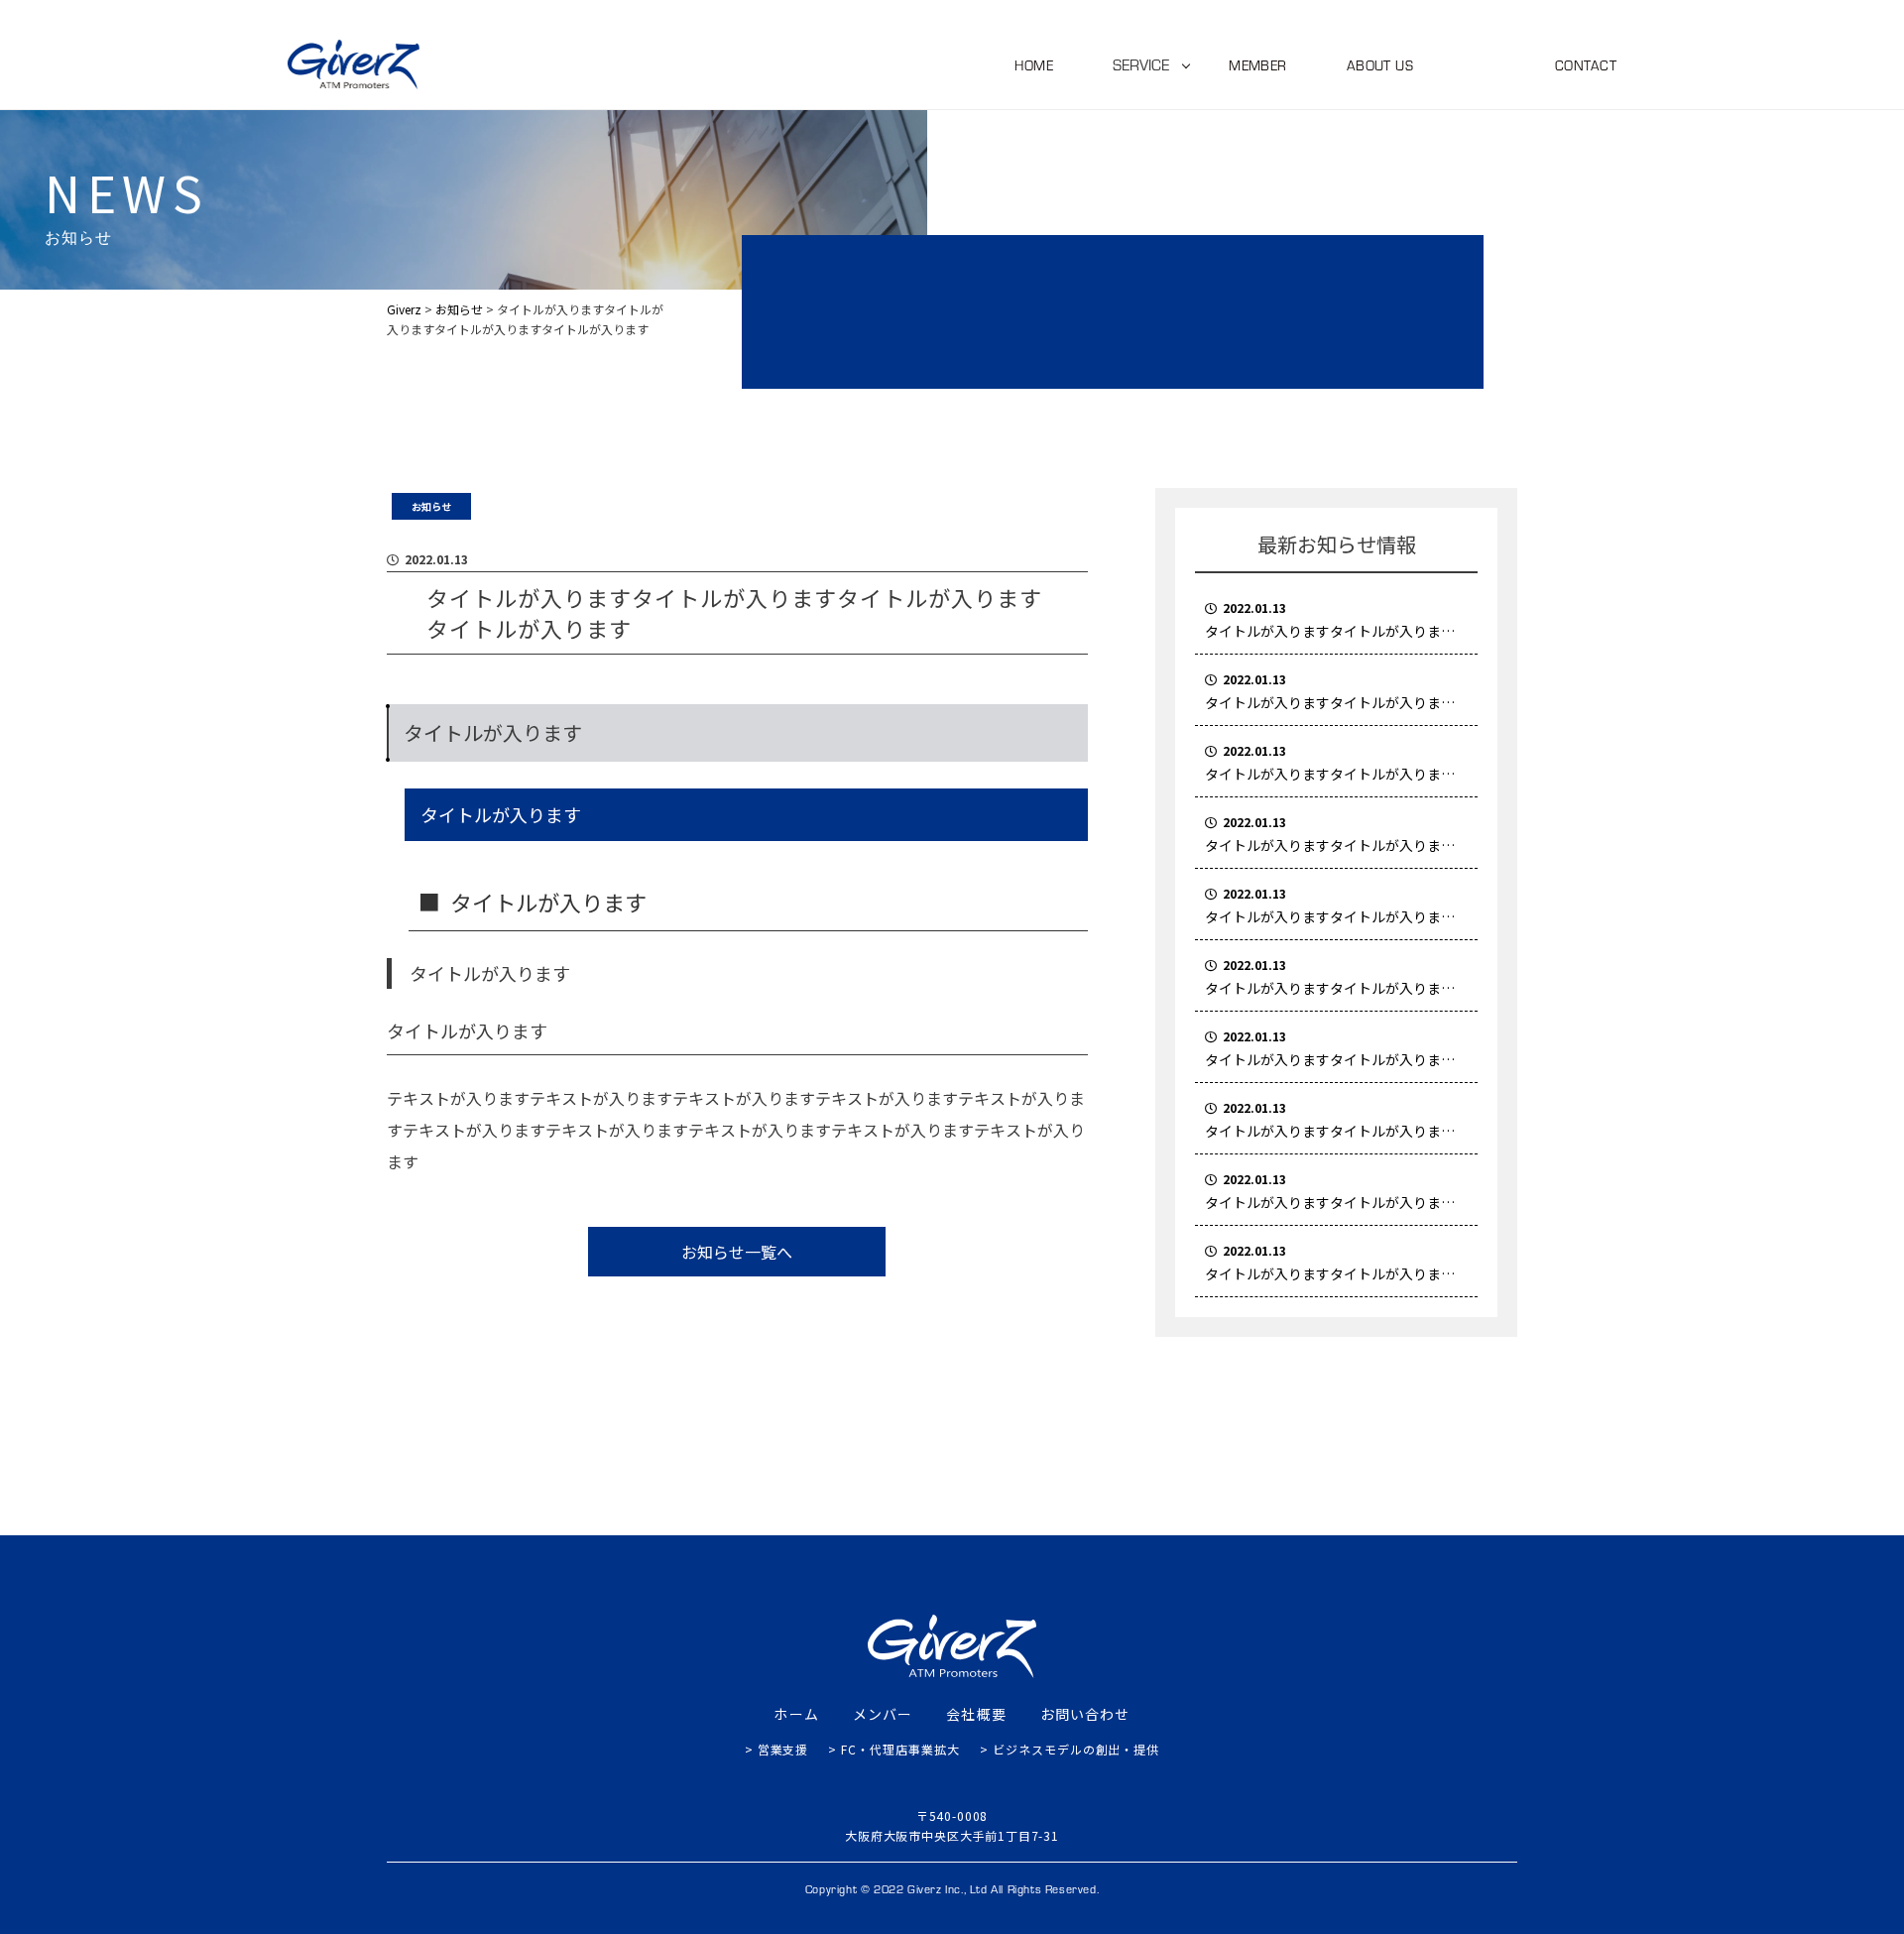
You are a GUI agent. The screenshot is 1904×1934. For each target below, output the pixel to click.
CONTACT (1586, 65)
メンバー (883, 1714)
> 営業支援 (777, 1749)
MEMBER (1258, 65)
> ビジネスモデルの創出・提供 (1070, 1749)
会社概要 (976, 1714)
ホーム (796, 1714)
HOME (1034, 65)
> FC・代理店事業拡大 (894, 1749)
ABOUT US (1380, 65)
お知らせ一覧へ (737, 1252)
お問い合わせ (1085, 1714)
